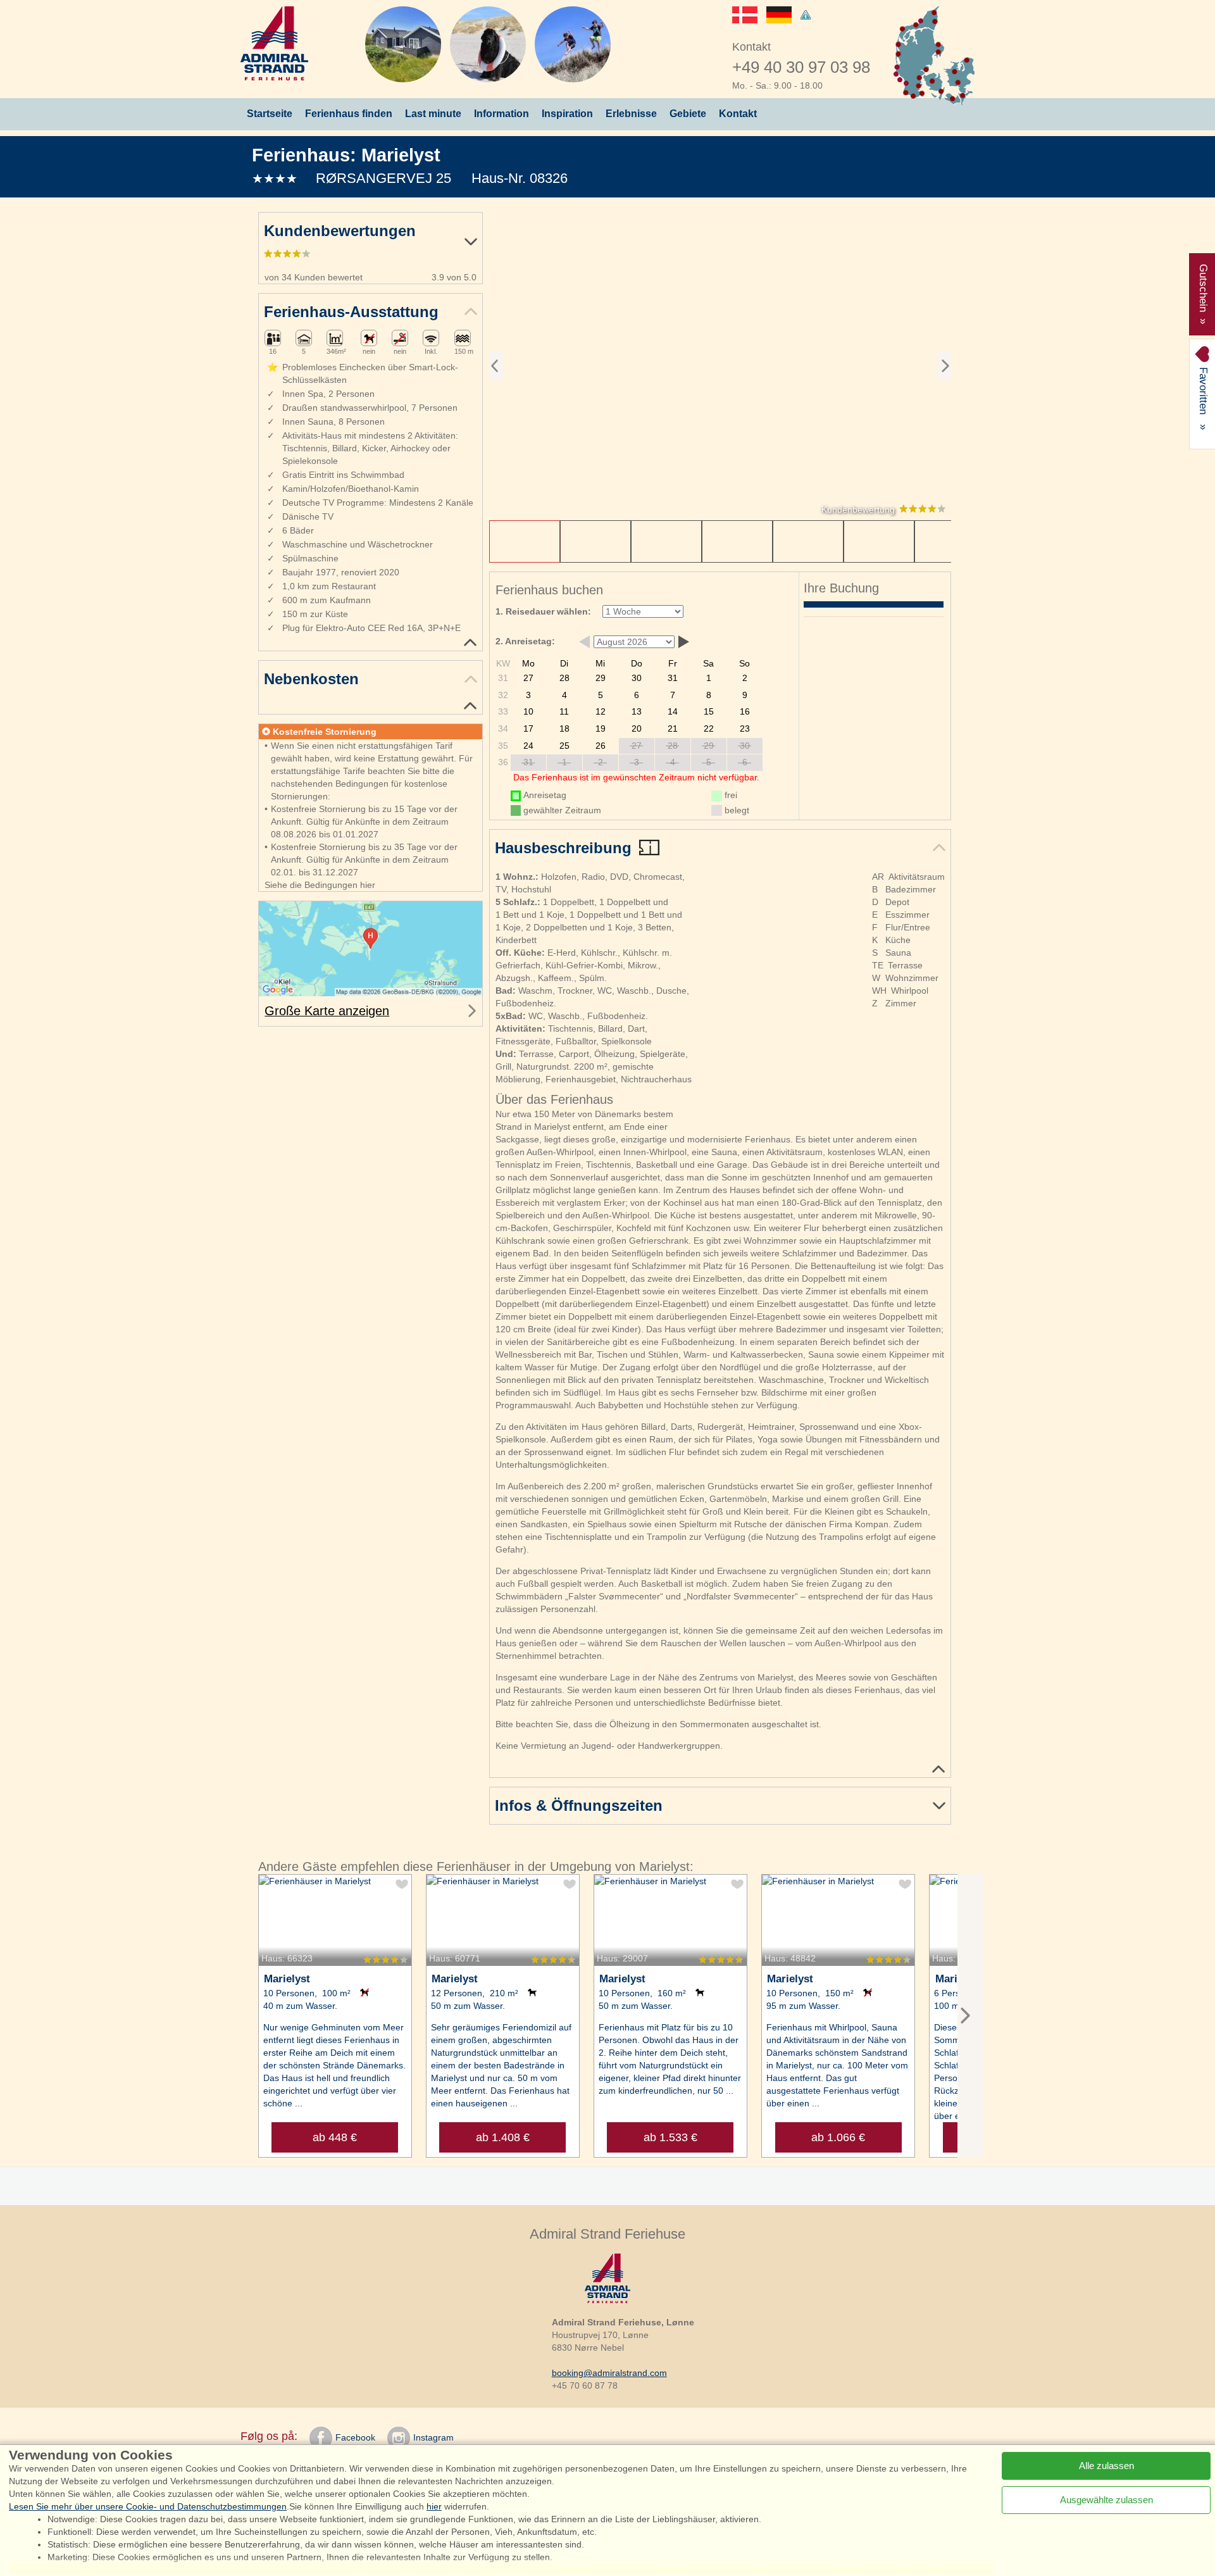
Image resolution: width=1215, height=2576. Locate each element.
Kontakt (738, 114)
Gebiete (688, 114)
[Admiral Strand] (274, 43)
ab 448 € (335, 2137)
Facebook (355, 2437)
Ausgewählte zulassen (1106, 2500)
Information (502, 114)
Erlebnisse (631, 114)
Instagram (433, 2437)
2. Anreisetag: (525, 641)
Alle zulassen (1106, 2466)
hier (434, 2506)
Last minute (433, 114)
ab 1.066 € (838, 2137)
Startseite (270, 114)
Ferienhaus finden (349, 114)
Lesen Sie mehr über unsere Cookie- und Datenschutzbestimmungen (148, 2506)
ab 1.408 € (503, 2137)
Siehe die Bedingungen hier (320, 885)
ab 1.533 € (670, 2137)
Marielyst (401, 155)
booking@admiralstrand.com (609, 2373)
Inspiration (567, 114)
